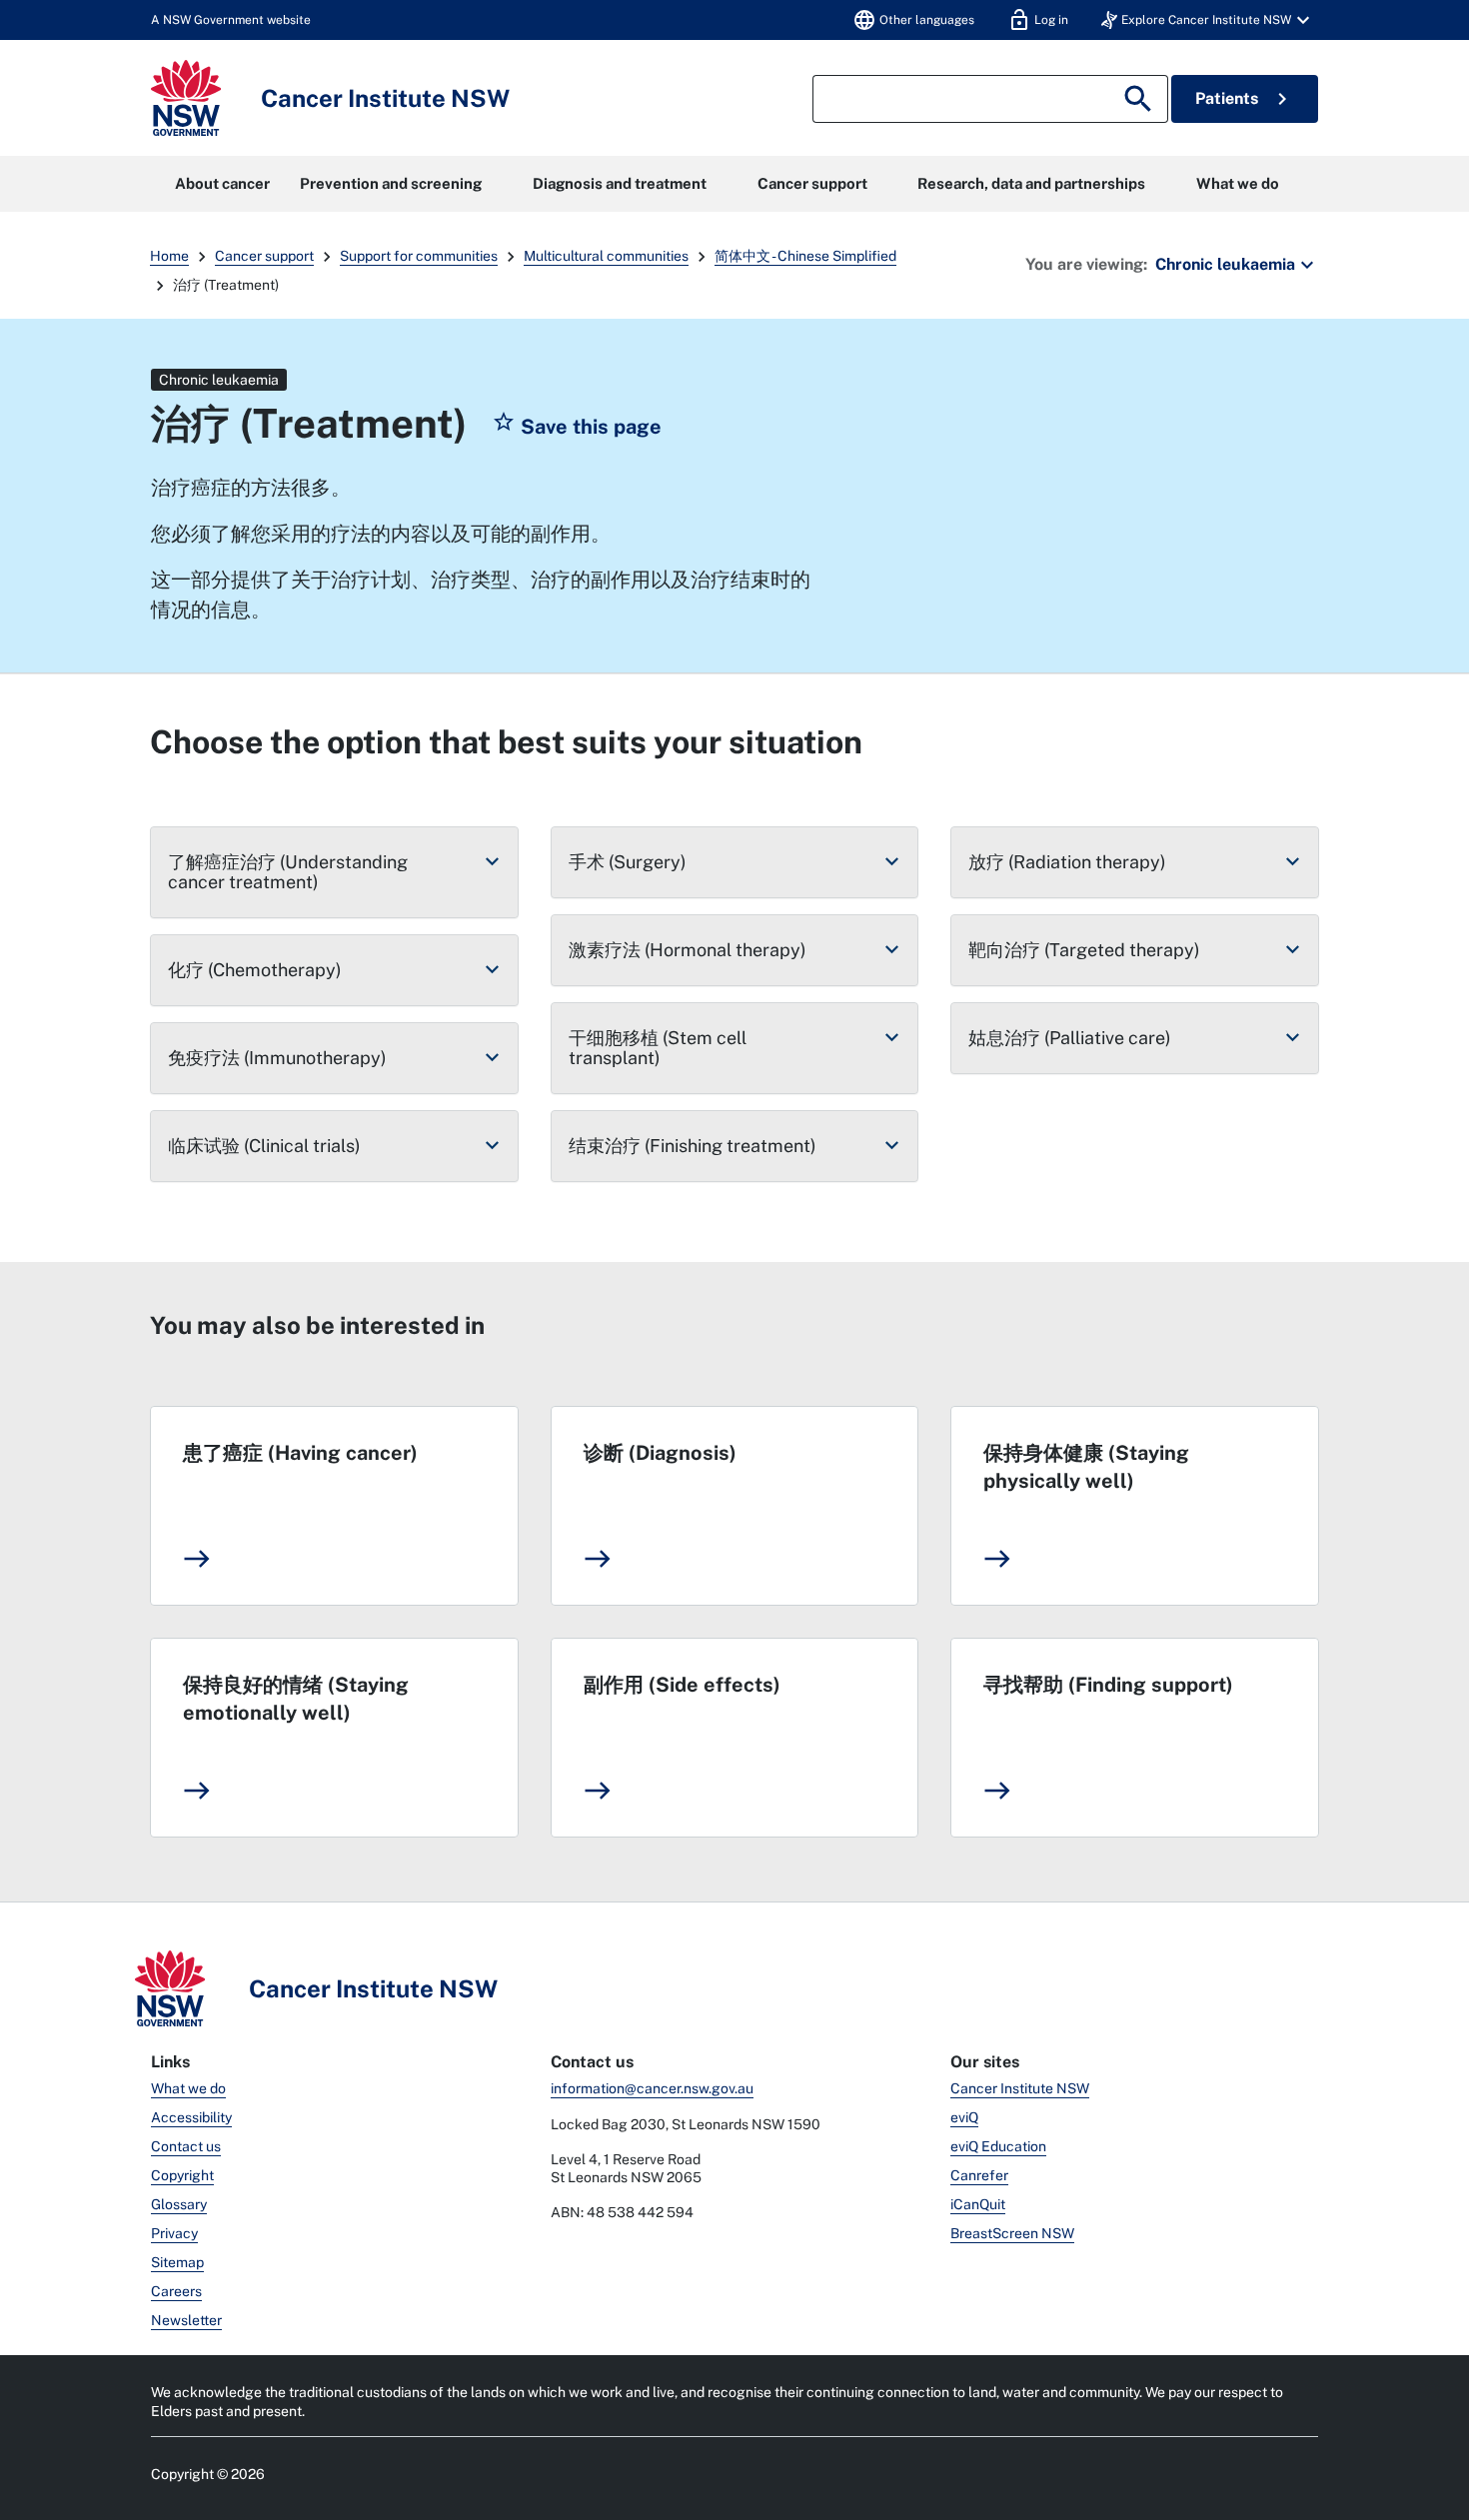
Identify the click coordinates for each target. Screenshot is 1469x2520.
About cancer (222, 183)
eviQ (964, 2117)
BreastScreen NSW (1012, 2233)
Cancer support (812, 183)
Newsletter (186, 2320)
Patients (1245, 99)
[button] (1208, 20)
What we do (1238, 183)
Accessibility (191, 2117)
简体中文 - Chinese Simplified (805, 256)
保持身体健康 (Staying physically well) (1086, 1467)
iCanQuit (978, 2204)
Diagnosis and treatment (620, 183)
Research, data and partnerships (1031, 183)
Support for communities (419, 256)
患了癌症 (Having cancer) (300, 1453)
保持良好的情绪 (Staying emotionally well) (296, 1699)
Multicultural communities (606, 256)
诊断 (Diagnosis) (660, 1453)
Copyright (182, 2175)
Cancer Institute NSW (1020, 2088)
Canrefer (979, 2175)
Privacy (174, 2233)
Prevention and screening (391, 183)
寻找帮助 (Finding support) (1108, 1685)
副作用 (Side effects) (682, 1685)
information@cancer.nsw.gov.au (652, 2088)
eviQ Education (998, 2146)
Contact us (186, 2146)
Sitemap (177, 2262)
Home (169, 256)
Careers (176, 2291)
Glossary (179, 2204)
